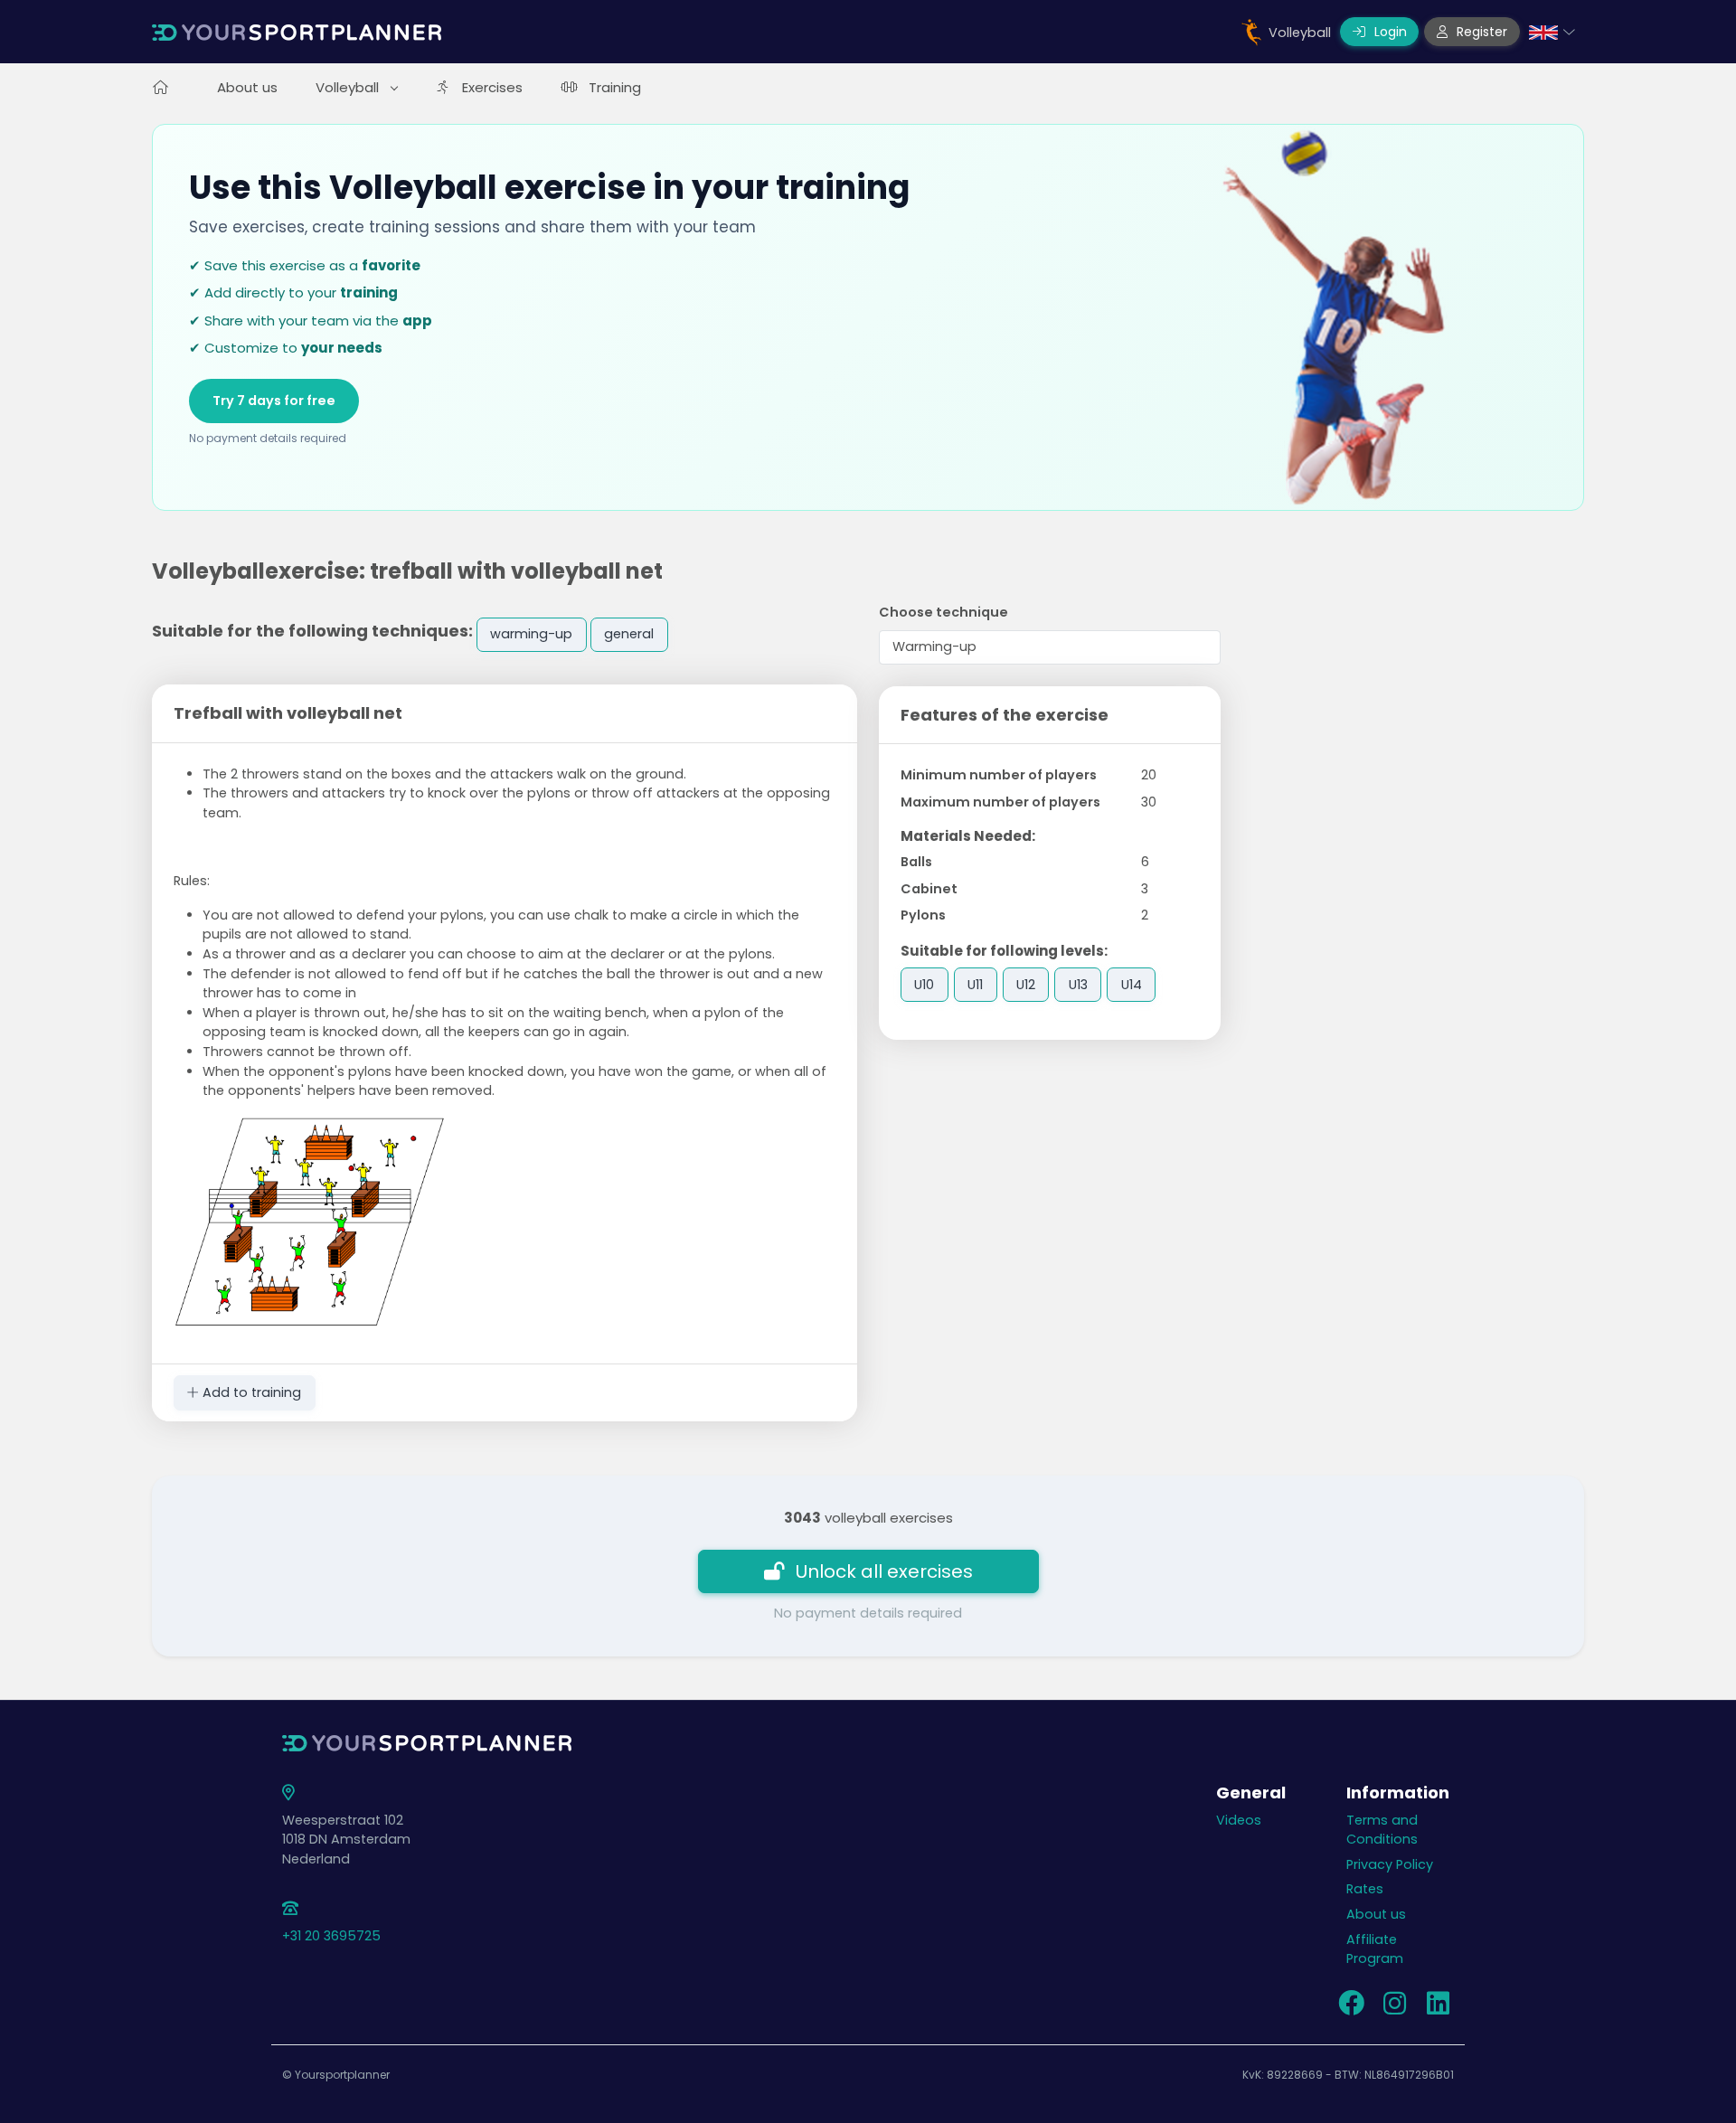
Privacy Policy (1390, 1864)
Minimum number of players (999, 775)
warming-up (531, 634)
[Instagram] (1394, 2008)
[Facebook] (1351, 2008)
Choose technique (943, 612)
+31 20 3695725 (331, 1936)
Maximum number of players (1000, 802)
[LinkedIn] (1438, 2008)
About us (247, 87)
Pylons (923, 915)
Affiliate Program (1375, 1949)
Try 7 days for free (274, 401)
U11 (975, 985)
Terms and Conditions (1382, 1830)
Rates (1365, 1889)
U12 (1026, 985)
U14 (1132, 985)
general (629, 634)
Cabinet (929, 889)
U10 (924, 985)
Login (1389, 32)
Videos (1239, 1820)
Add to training (250, 1392)
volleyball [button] (349, 87)
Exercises (492, 87)
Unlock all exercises (884, 1571)
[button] (1552, 32)
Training (615, 87)
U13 (1078, 985)
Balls (916, 862)
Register (1480, 32)
